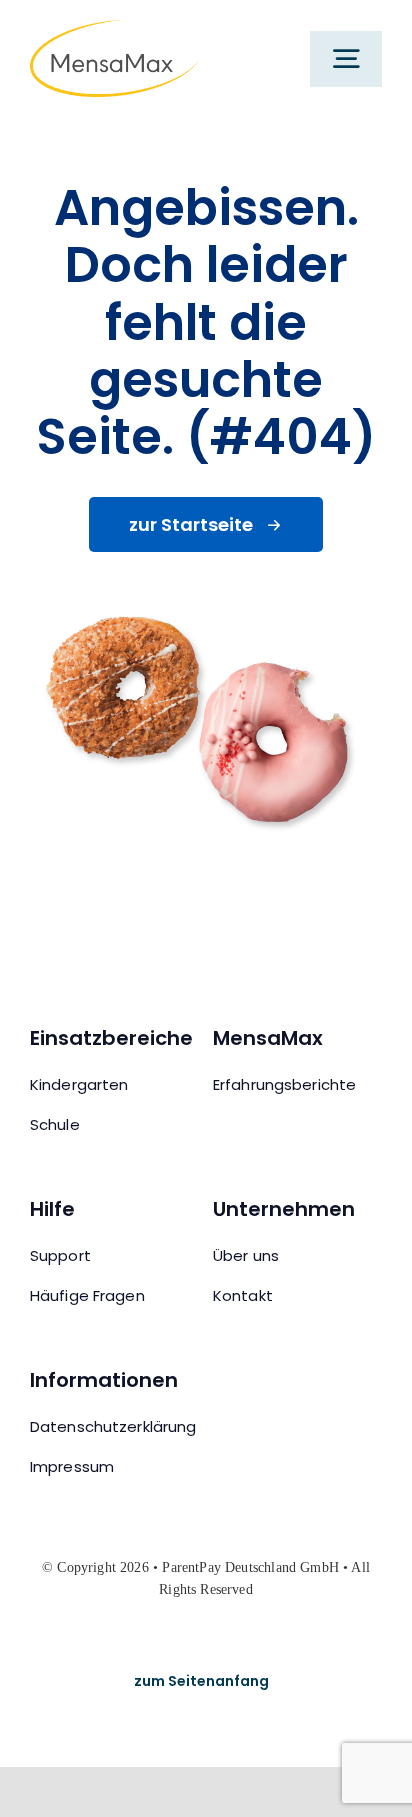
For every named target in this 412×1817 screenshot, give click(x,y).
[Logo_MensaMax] (114, 30)
